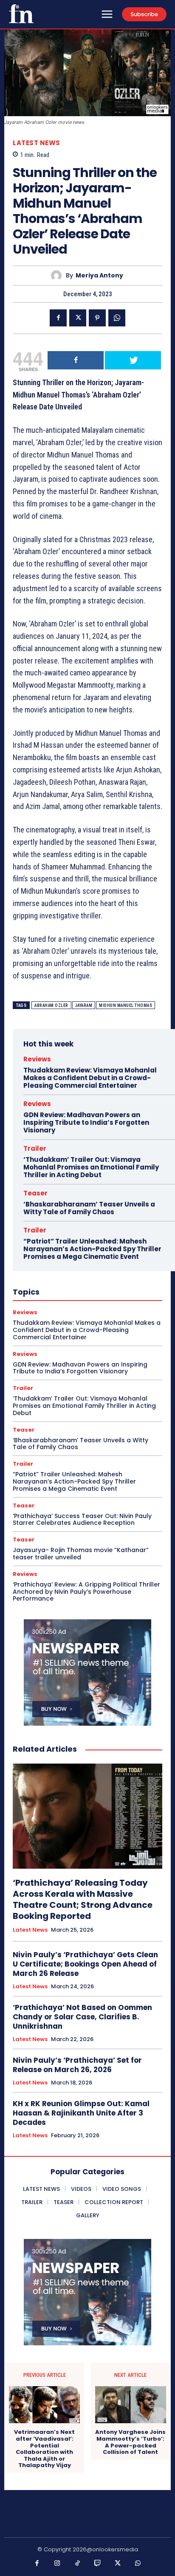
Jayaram (84, 1005)
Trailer (35, 1148)
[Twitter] (78, 318)
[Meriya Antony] (58, 276)
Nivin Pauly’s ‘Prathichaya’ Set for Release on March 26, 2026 (77, 2065)
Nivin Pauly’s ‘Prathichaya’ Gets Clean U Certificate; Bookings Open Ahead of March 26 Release (85, 1964)
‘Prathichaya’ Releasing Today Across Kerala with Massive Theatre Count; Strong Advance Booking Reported (83, 1899)
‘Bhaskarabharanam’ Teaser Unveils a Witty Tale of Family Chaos (89, 1208)
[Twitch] (98, 2564)
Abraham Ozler (51, 1005)
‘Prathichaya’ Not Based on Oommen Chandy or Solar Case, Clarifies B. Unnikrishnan (82, 2017)
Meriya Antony (99, 276)
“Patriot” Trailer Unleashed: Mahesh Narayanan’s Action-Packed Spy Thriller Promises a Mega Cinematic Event (92, 1249)
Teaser (35, 1193)
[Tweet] (133, 360)
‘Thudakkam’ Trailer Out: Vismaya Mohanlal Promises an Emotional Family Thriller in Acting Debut (91, 1167)
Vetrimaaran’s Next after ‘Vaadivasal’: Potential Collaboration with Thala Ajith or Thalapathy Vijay (44, 2449)
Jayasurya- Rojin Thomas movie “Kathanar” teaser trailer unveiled (81, 1554)
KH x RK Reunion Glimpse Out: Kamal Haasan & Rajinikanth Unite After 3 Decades (81, 2113)
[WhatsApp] (117, 318)
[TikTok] (78, 2564)
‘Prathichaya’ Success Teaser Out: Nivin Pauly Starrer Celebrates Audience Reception (82, 1520)
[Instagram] (57, 2564)
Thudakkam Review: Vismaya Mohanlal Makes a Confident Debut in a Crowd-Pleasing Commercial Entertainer (90, 1078)
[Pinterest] (97, 318)
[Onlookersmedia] (21, 14)
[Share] (76, 360)
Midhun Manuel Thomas (126, 1005)
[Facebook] (58, 318)
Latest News (37, 143)
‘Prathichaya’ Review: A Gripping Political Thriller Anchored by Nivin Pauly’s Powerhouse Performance (86, 1592)
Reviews (37, 1059)
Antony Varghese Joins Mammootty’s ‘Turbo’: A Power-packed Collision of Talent (130, 2442)
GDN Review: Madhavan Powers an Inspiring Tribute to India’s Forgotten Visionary (86, 1122)
